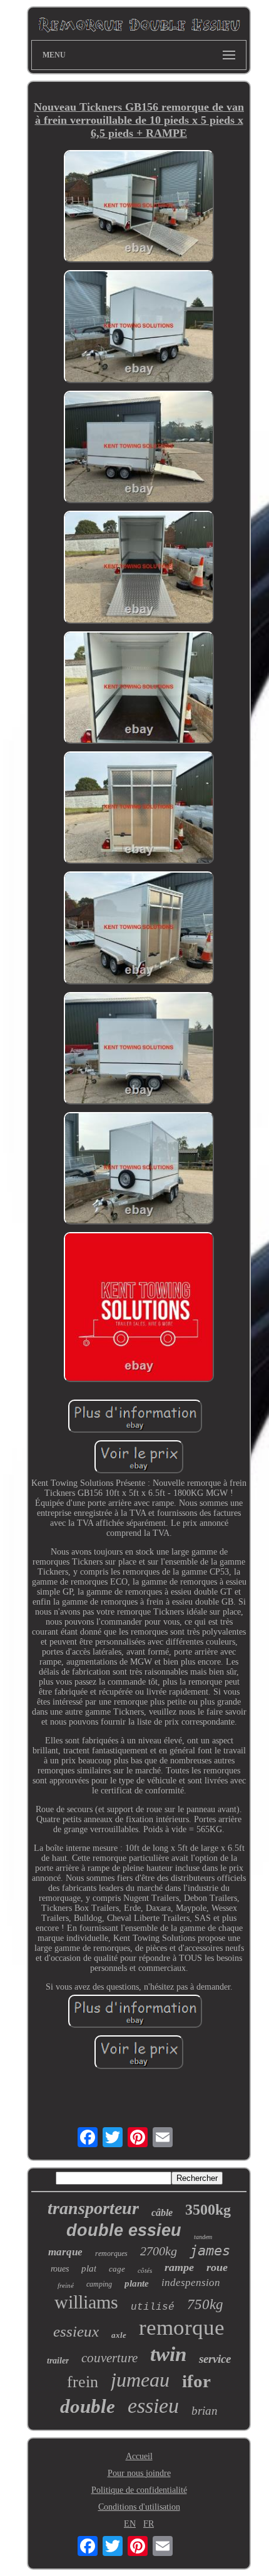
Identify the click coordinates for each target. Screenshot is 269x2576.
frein (83, 2382)
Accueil (139, 2456)
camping (99, 2284)
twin (168, 2354)
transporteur (93, 2208)
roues (60, 2269)
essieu (153, 2406)
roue (217, 2267)
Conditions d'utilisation (139, 2507)
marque (65, 2252)
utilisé (153, 2307)
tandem (203, 2237)
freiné (66, 2285)
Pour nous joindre (139, 2473)
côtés (145, 2270)
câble (162, 2213)
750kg (205, 2304)
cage (117, 2269)
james (210, 2251)
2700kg (159, 2251)
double (88, 2406)
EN (130, 2524)
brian (205, 2411)
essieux (76, 2331)
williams (86, 2302)
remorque (182, 2328)
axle (119, 2335)
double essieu (124, 2230)
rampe (179, 2267)
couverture (109, 2358)
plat (89, 2268)
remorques (111, 2253)
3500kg (208, 2210)
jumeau (140, 2380)
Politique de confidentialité (139, 2490)
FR (149, 2524)
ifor (196, 2381)
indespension (191, 2283)
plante (137, 2283)
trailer (58, 2361)
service (215, 2359)
